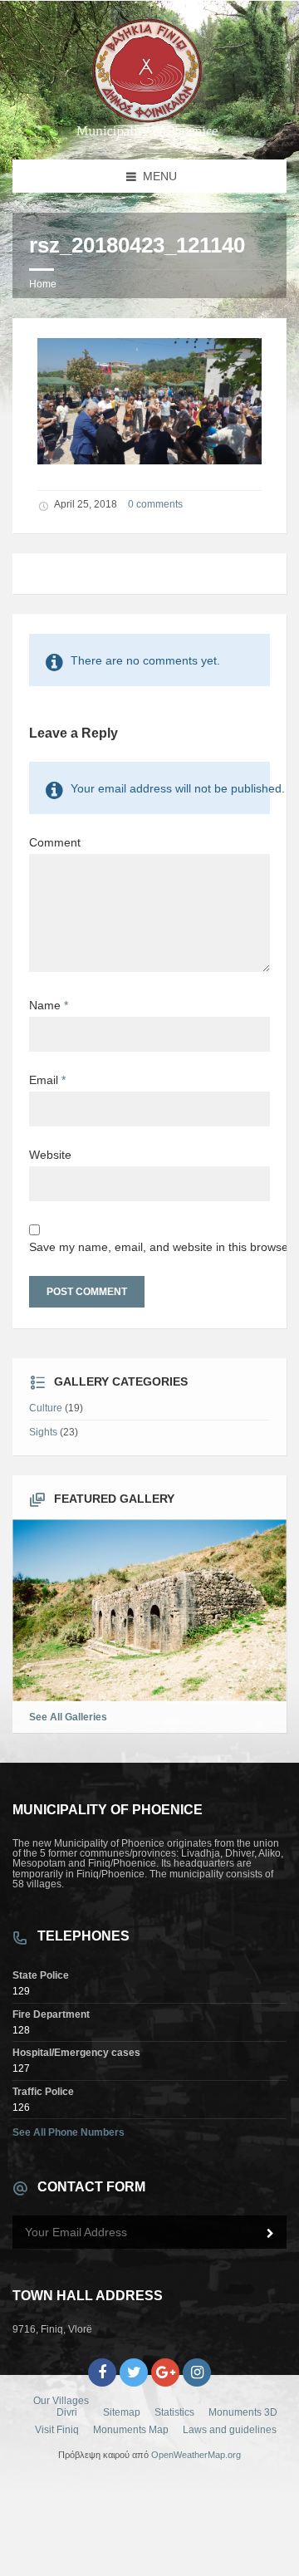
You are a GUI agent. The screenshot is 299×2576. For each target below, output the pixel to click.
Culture (46, 1408)
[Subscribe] (270, 2234)
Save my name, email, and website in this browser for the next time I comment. (149, 1247)
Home (43, 284)
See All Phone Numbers (69, 2132)
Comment (55, 842)
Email (47, 1080)
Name (49, 1005)
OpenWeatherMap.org (196, 2455)
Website (50, 1155)
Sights (43, 1432)
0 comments (155, 504)
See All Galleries (68, 1717)
